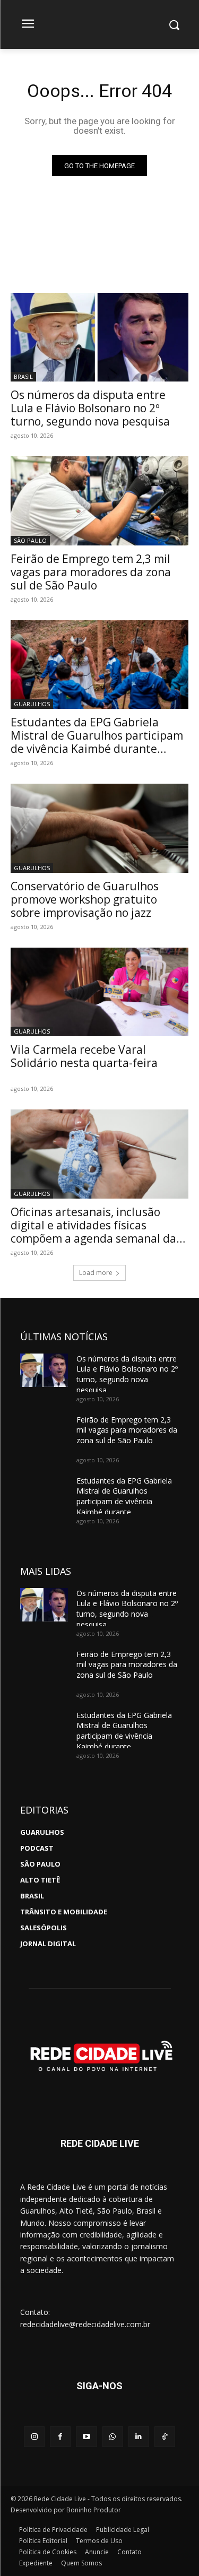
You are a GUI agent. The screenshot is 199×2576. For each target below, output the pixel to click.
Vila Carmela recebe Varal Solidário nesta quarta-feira (84, 1056)
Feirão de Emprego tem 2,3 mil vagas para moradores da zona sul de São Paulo (91, 572)
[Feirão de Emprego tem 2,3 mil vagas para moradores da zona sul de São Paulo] (99, 501)
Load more (96, 1273)
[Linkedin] (139, 2437)
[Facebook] (60, 2437)
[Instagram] (34, 2437)
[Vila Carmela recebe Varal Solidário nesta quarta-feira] (99, 992)
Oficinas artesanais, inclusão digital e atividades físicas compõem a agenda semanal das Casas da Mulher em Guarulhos (96, 1232)
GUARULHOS (32, 704)
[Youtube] (86, 2437)
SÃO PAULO (30, 540)
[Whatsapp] (113, 2437)
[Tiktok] (165, 2437)
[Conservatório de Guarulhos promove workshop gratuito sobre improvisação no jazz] (99, 828)
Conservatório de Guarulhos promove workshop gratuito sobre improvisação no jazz (85, 899)
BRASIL (23, 376)
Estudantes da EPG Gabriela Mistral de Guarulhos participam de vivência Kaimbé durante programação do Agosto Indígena (97, 742)
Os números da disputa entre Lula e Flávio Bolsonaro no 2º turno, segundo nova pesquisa (90, 408)
